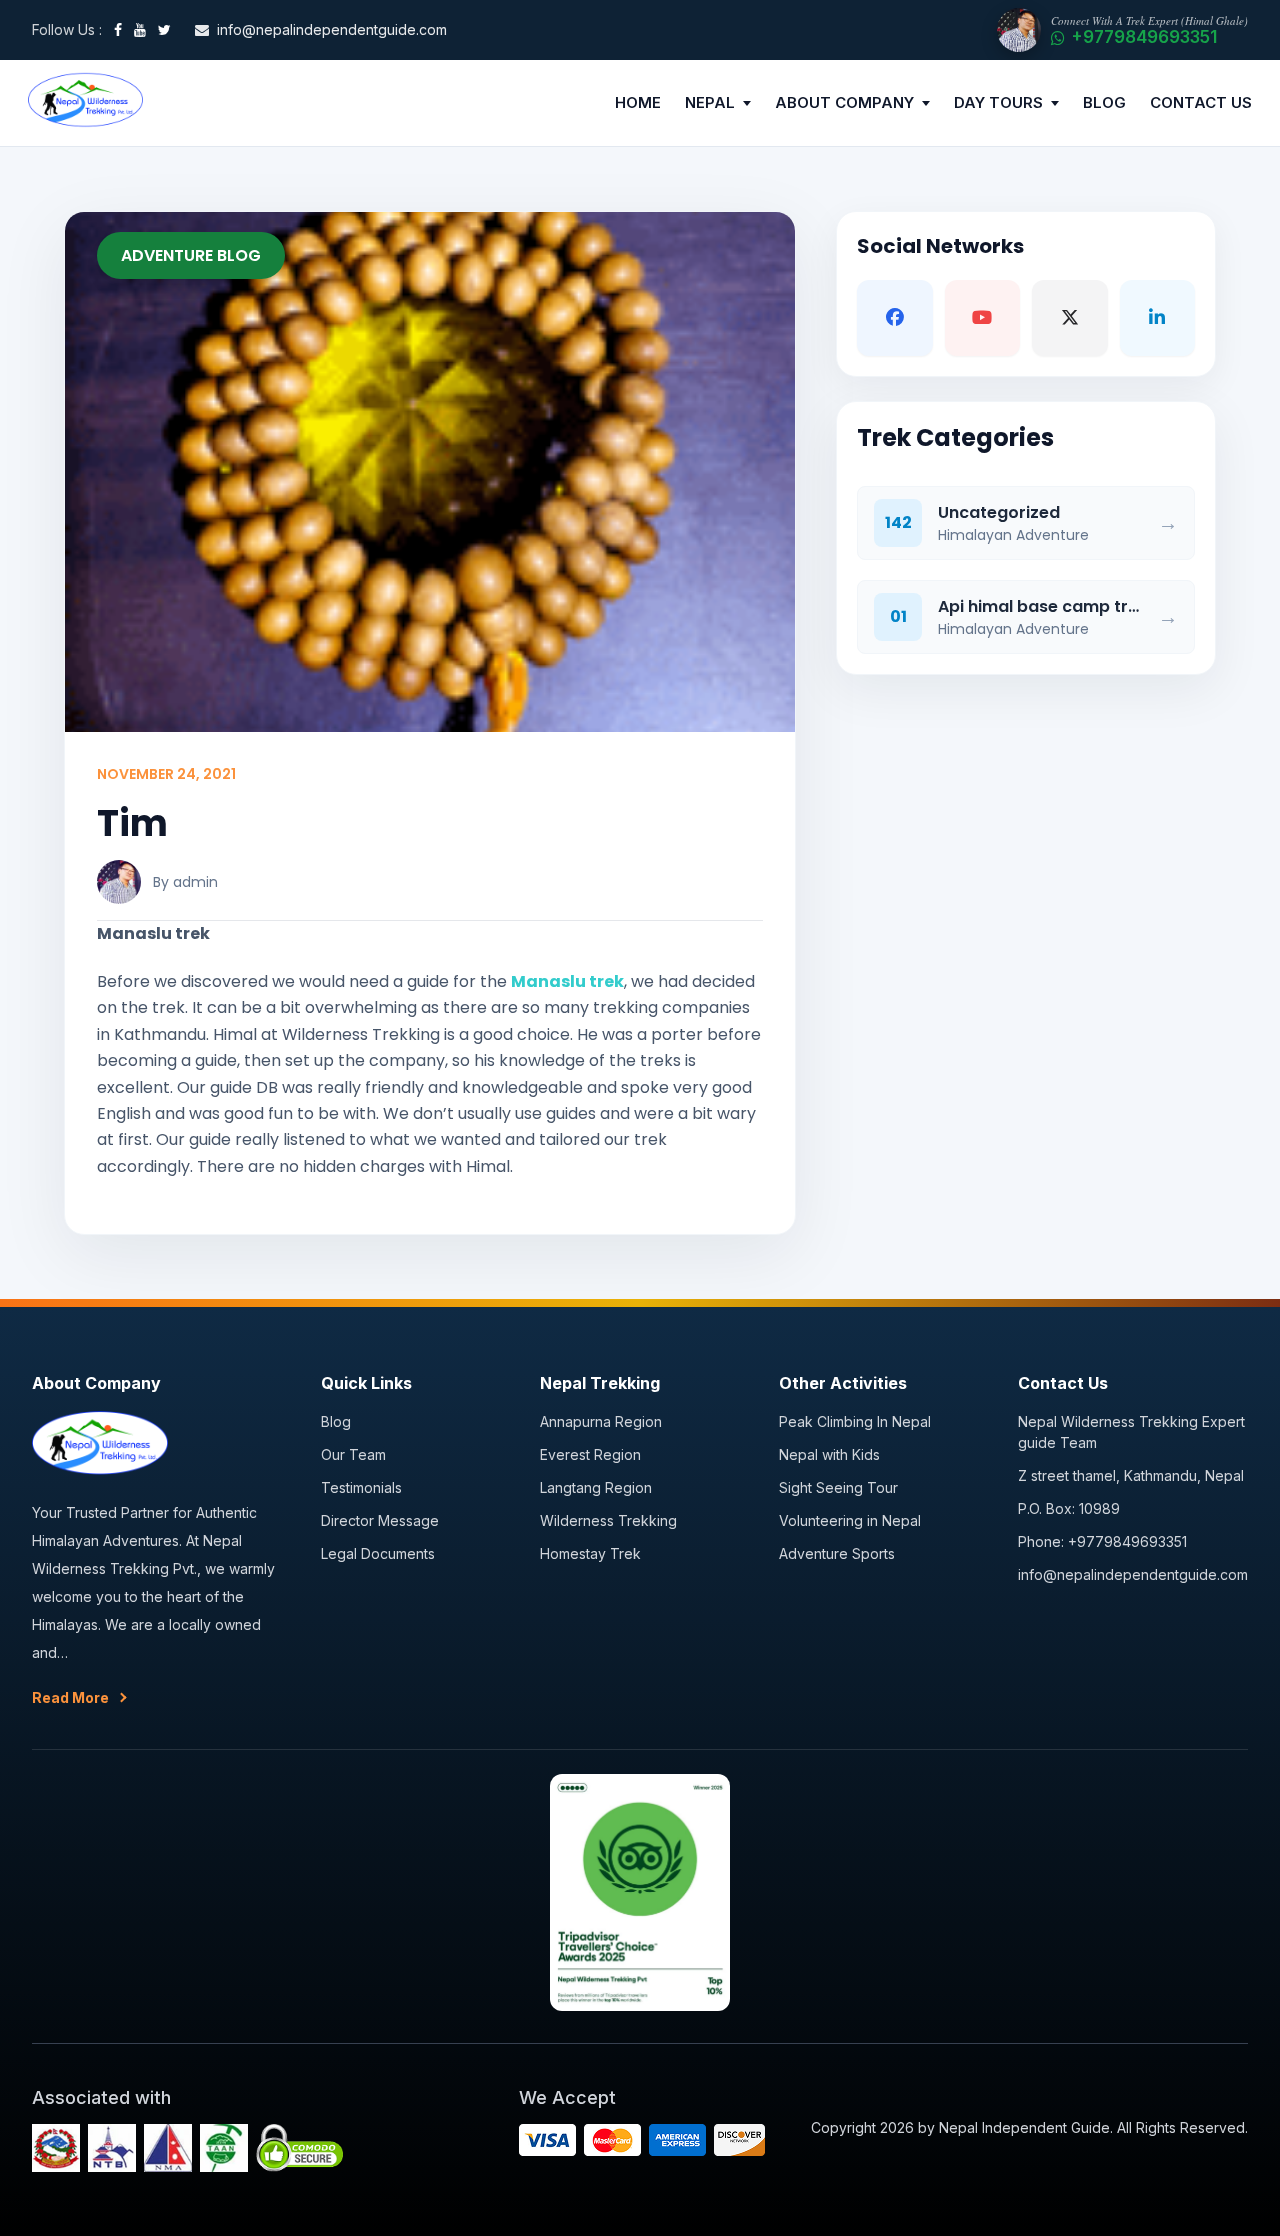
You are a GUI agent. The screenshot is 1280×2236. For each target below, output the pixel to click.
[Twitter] (164, 30)
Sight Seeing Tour (838, 1487)
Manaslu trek (567, 981)
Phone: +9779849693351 (1102, 1541)
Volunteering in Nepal (850, 1520)
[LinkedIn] (1158, 318)
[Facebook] (118, 30)
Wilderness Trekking (608, 1520)
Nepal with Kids (829, 1454)
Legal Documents (378, 1553)
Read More (70, 1697)
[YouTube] (140, 30)
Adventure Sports (837, 1553)
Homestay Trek (590, 1553)
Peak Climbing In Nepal (855, 1421)
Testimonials (361, 1487)
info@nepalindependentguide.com (1133, 1574)
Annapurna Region (601, 1421)
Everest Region (590, 1454)
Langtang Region (596, 1487)
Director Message (380, 1520)
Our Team (353, 1454)
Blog (336, 1421)
